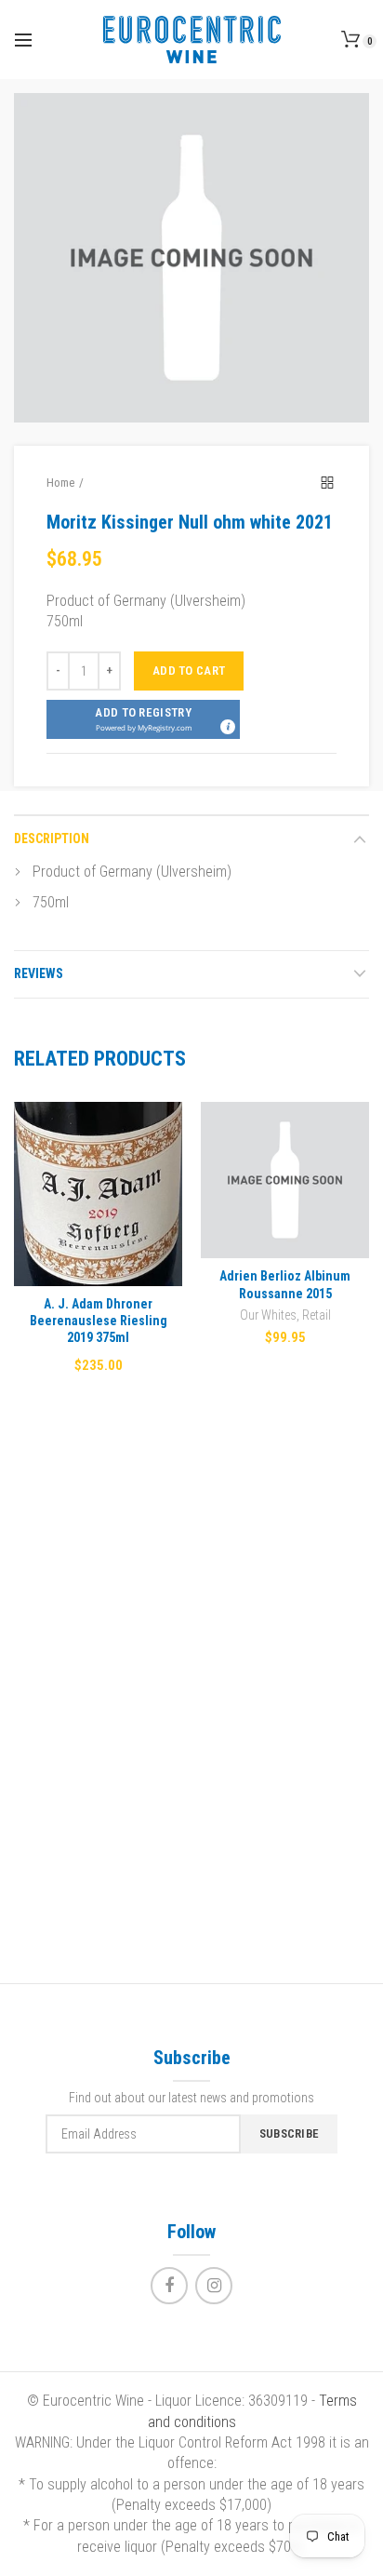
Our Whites (268, 1315)
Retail (317, 1315)
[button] (143, 719)
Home (60, 483)
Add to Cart (189, 671)
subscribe (290, 2133)
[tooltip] (227, 726)
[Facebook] (169, 2286)
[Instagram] (214, 2286)
